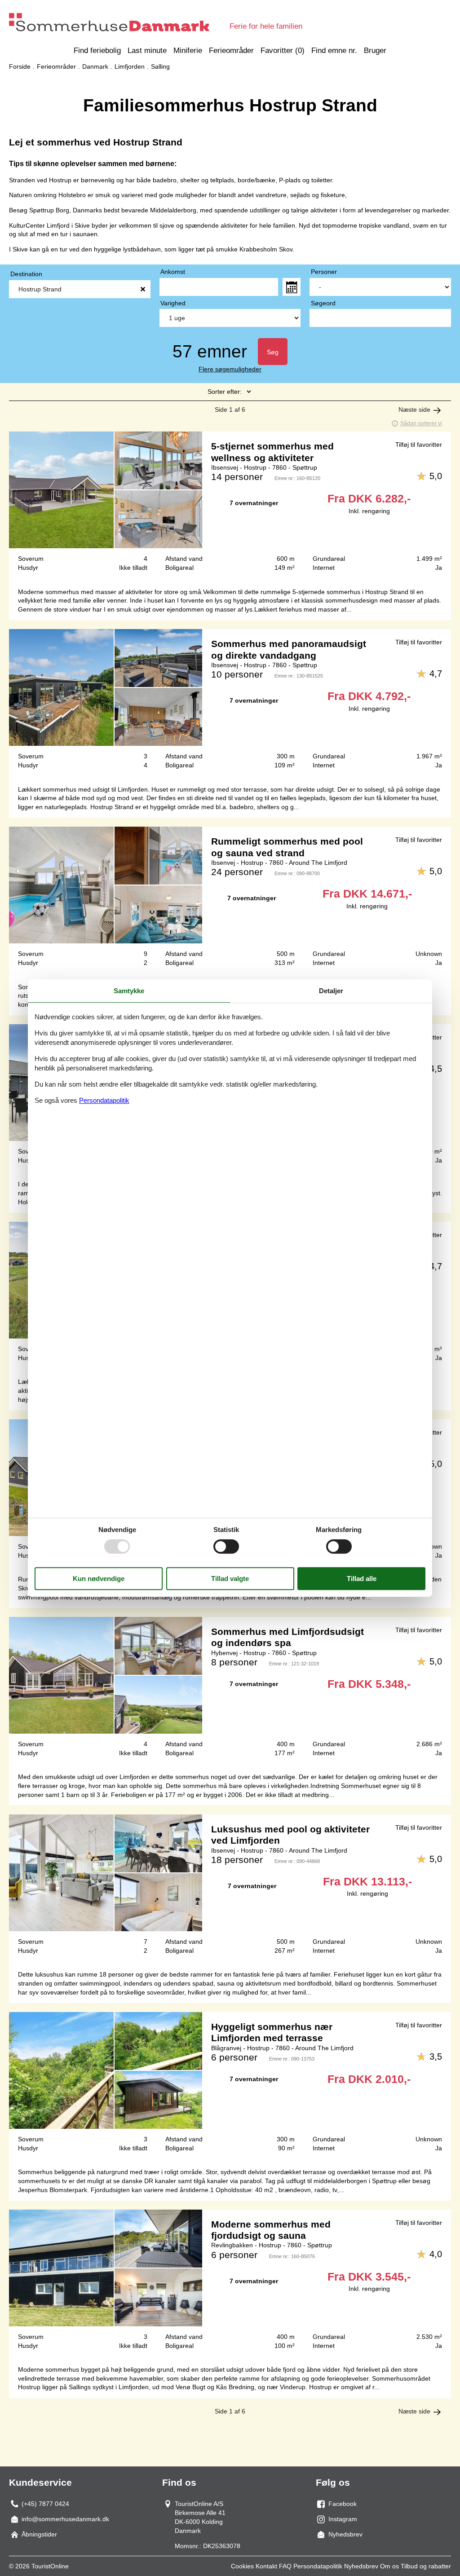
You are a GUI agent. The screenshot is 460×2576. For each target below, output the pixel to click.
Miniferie (188, 51)
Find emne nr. (334, 51)
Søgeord (323, 303)
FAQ (285, 2566)
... (292, 287)
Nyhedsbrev (361, 2566)
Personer (324, 272)
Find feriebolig (97, 51)
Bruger (375, 51)
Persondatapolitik (318, 2566)
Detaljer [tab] (331, 991)
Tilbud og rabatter (426, 2566)
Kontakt (266, 2566)
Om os (389, 2566)
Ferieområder (231, 51)
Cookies (242, 2566)
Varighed (173, 303)
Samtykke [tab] (129, 991)
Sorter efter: (225, 392)
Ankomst (173, 272)
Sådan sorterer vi (421, 423)
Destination (26, 274)
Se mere (230, 505)
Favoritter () (283, 51)
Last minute (147, 51)
